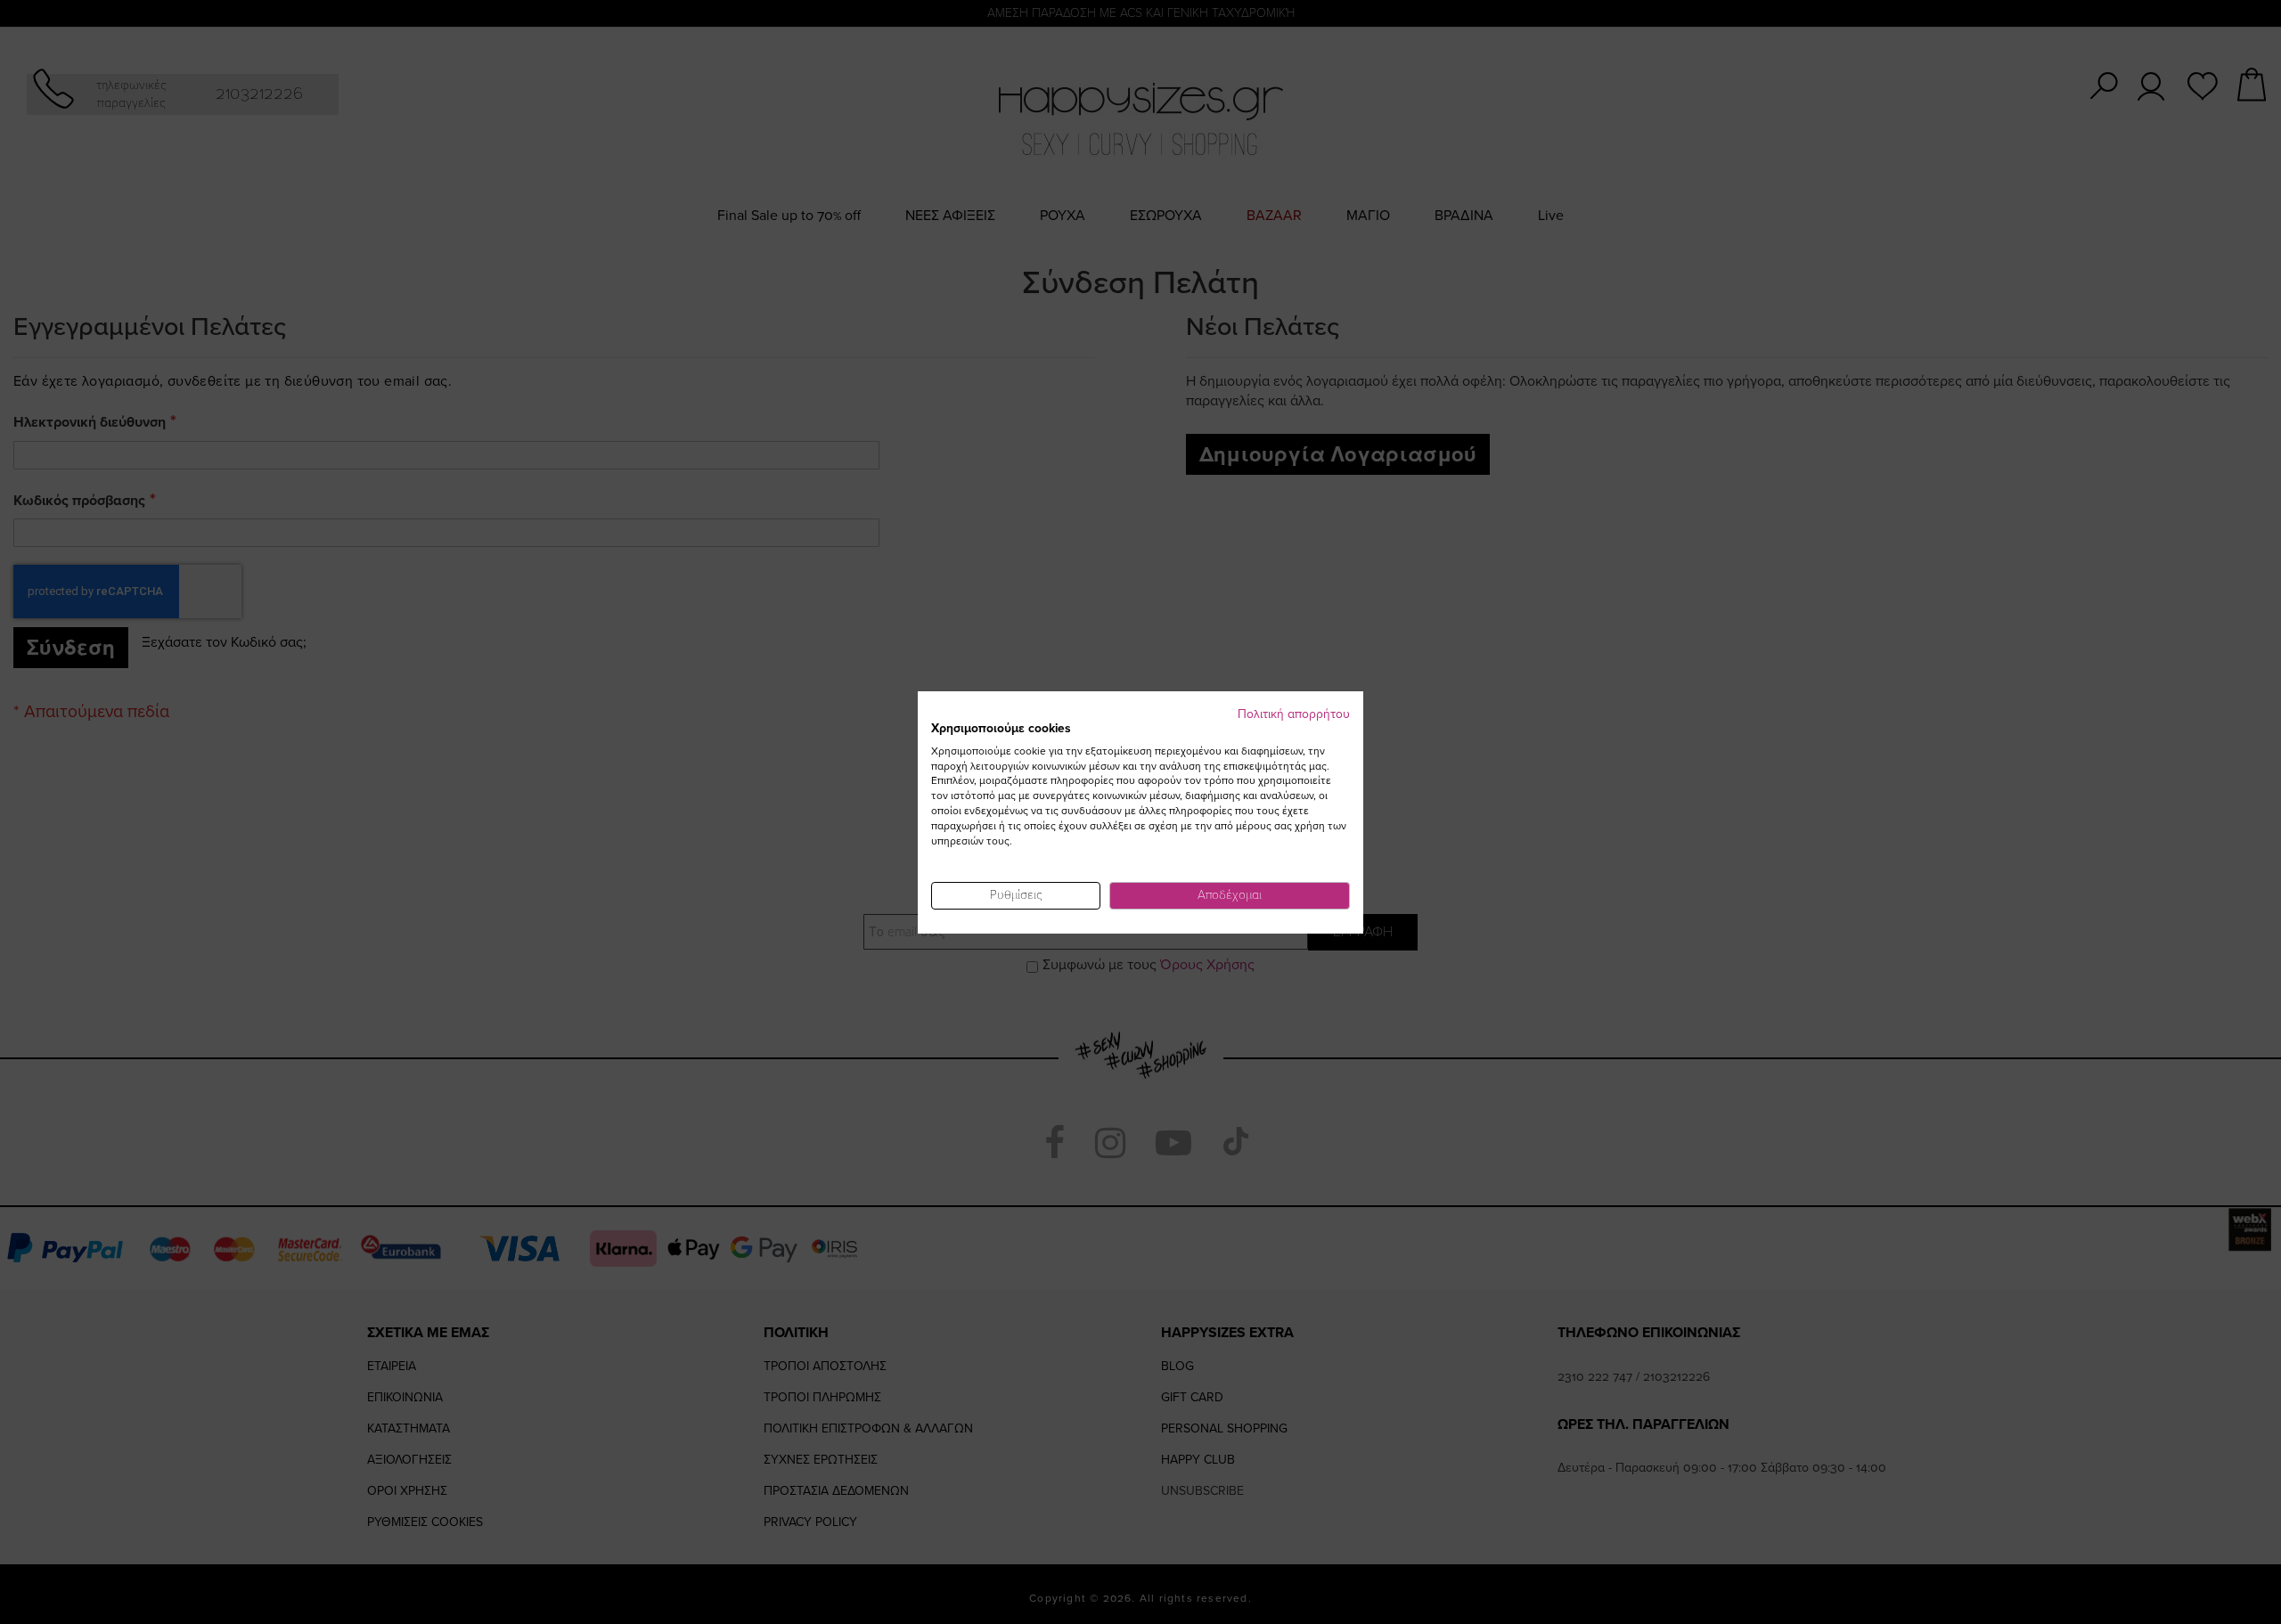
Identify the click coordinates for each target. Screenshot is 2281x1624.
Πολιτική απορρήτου (1294, 714)
